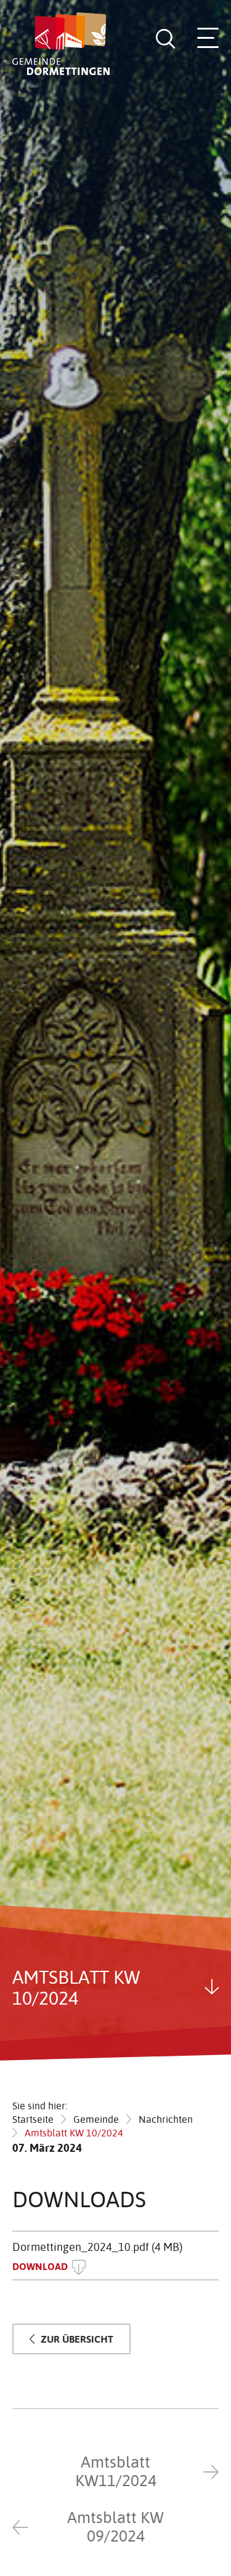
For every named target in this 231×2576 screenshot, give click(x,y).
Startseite (33, 2119)
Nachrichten (166, 2119)
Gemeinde (96, 2119)
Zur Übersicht (77, 2339)
